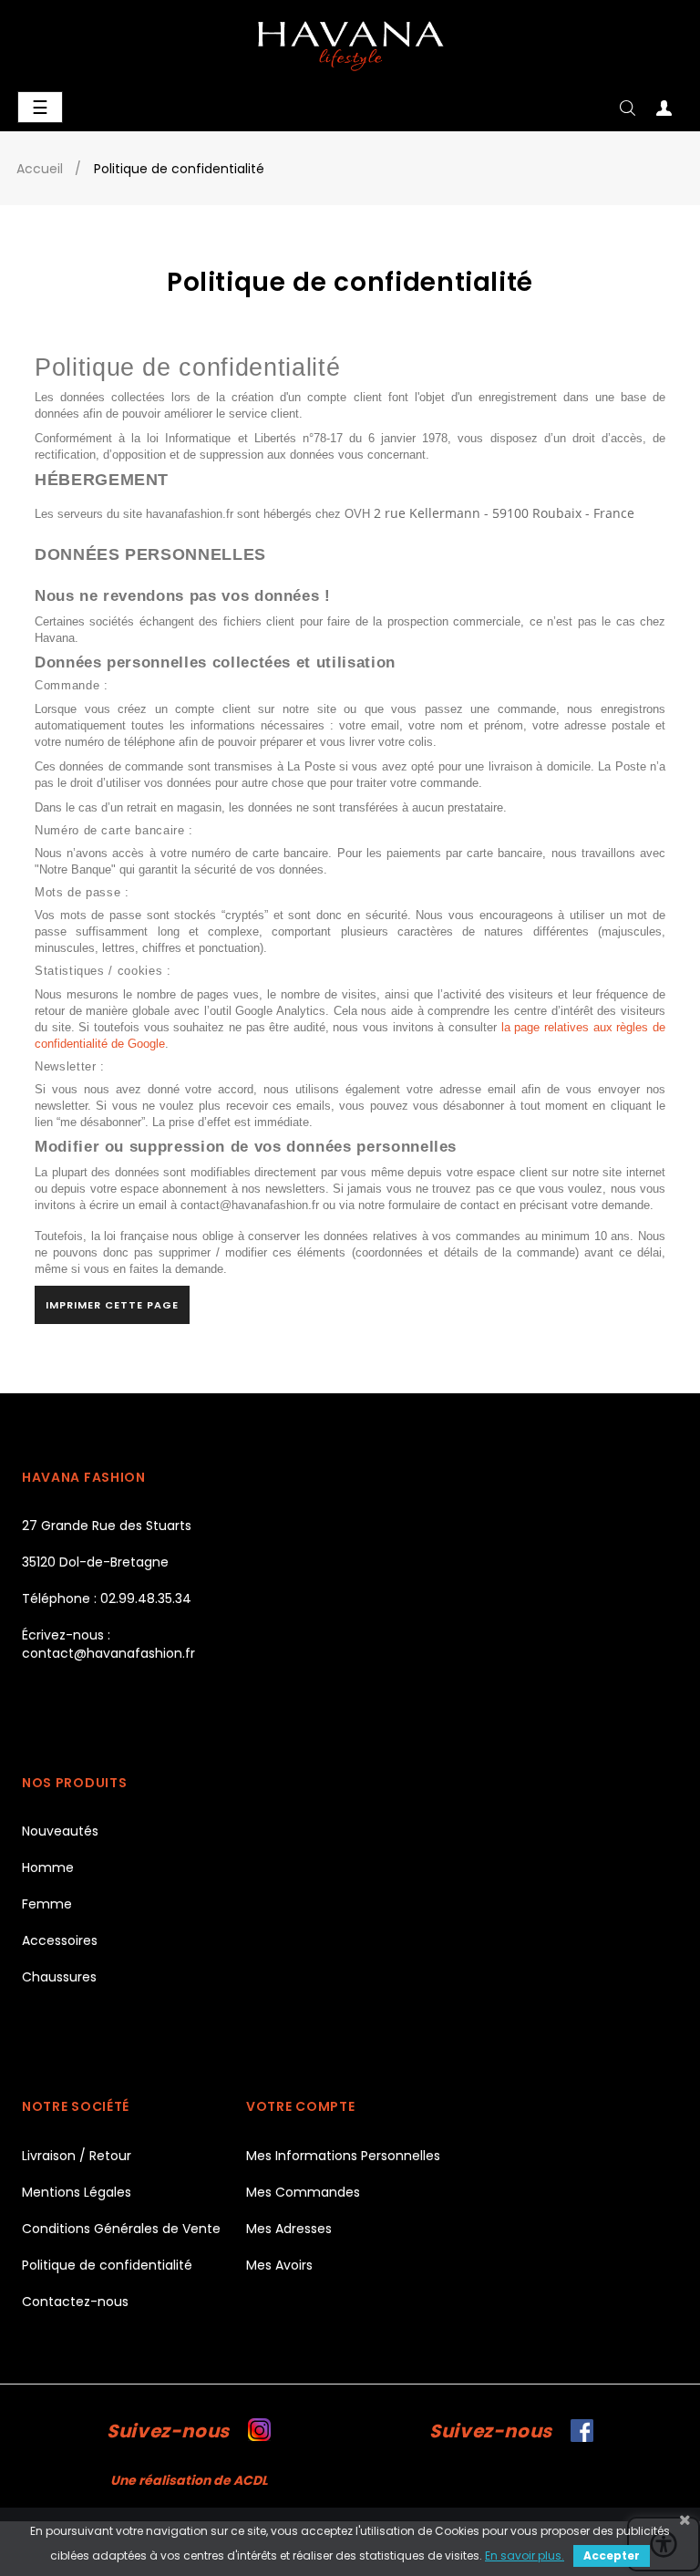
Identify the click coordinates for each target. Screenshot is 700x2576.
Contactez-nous (75, 2302)
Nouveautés (60, 1831)
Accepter (612, 2555)
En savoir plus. (525, 2555)
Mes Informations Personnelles (343, 2156)
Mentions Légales (77, 2192)
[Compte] (664, 112)
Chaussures (59, 1977)
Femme (47, 1904)
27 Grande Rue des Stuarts (107, 1526)
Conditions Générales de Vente (121, 2229)
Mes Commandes (303, 2192)
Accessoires (60, 1940)
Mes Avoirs (279, 2265)
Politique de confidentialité (107, 2265)
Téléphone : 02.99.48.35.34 (107, 1598)
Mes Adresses (289, 2229)
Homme (48, 1867)
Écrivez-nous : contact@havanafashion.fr (108, 1644)
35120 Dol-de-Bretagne (95, 1562)
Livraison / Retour (77, 2156)
